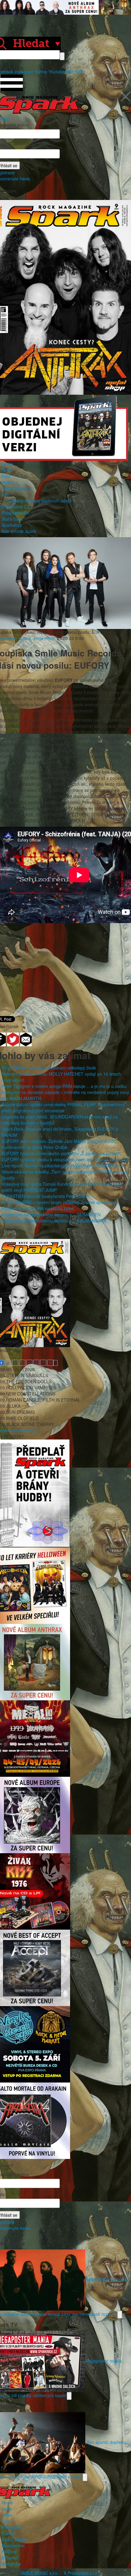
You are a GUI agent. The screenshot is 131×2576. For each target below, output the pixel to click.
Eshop (41, 72)
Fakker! (9, 2533)
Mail (69, 72)
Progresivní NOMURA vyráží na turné (38, 1208)
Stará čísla (12, 519)
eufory (25, 638)
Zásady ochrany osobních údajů (40, 501)
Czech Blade (14, 2539)
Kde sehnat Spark (19, 531)
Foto (6, 476)
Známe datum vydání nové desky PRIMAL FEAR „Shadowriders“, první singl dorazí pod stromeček (64, 1107)
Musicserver (13, 2545)
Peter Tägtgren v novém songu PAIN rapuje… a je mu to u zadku (64, 1086)
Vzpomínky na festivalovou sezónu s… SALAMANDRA (54, 1221)
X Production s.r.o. (81, 2573)
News (7, 470)
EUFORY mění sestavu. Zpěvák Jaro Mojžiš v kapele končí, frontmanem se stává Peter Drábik (59, 1144)
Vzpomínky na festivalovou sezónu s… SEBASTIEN (51, 1214)
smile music (44, 638)
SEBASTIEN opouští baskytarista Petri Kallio (44, 1196)
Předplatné (12, 2527)
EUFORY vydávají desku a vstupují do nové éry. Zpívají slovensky (65, 1159)
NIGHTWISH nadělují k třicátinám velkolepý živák (49, 1068)
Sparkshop (12, 525)
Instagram (24, 72)
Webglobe (11, 2564)
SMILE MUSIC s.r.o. (40, 2573)
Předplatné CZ (16, 507)
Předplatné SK (15, 513)
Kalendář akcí (15, 488)
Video (7, 482)
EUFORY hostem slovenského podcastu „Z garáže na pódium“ (62, 1153)
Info (5, 494)
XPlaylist (10, 2558)
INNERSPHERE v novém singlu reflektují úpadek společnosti (60, 1202)
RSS (79, 72)
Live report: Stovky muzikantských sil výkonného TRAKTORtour (62, 1166)
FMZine (9, 2552)
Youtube (56, 72)
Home (7, 464)
